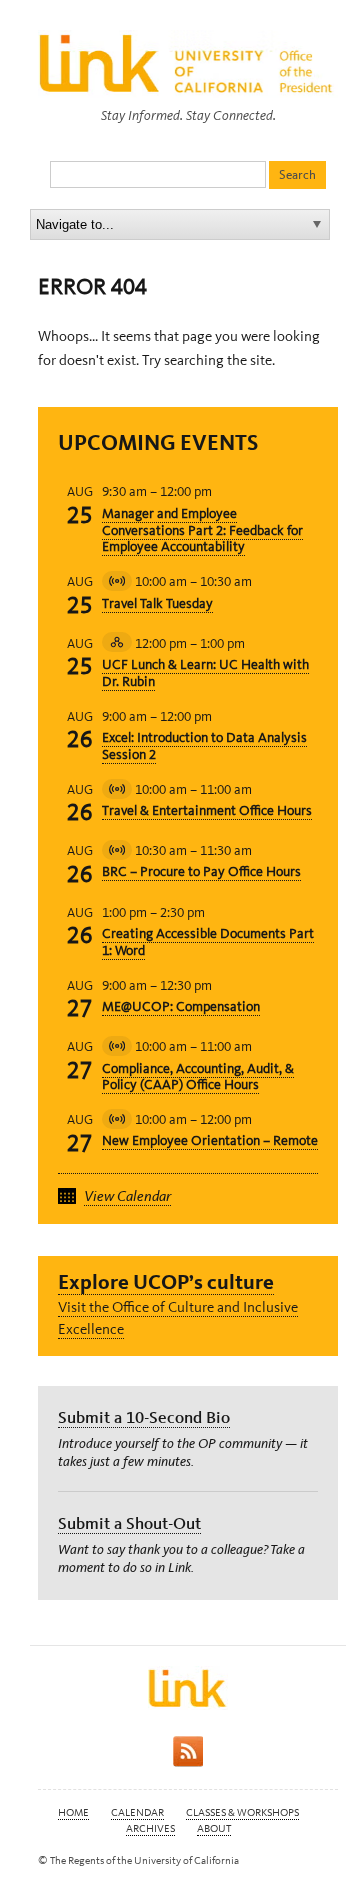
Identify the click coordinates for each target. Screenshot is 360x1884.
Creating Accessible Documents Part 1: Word (208, 942)
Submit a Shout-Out (129, 1523)
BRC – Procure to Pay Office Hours (201, 871)
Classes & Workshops (242, 1812)
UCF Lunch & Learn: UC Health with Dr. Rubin (205, 673)
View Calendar (127, 1196)
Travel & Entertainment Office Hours (207, 810)
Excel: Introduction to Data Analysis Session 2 (204, 746)
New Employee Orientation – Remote (210, 1140)
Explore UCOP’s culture (166, 1281)
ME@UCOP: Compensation (181, 1006)
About (214, 1828)
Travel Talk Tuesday (157, 603)
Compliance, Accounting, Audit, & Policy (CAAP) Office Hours (198, 1077)
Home (73, 1812)
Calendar (137, 1812)
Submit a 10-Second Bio (144, 1417)
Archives (150, 1828)
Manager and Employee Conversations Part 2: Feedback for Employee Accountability (202, 530)
